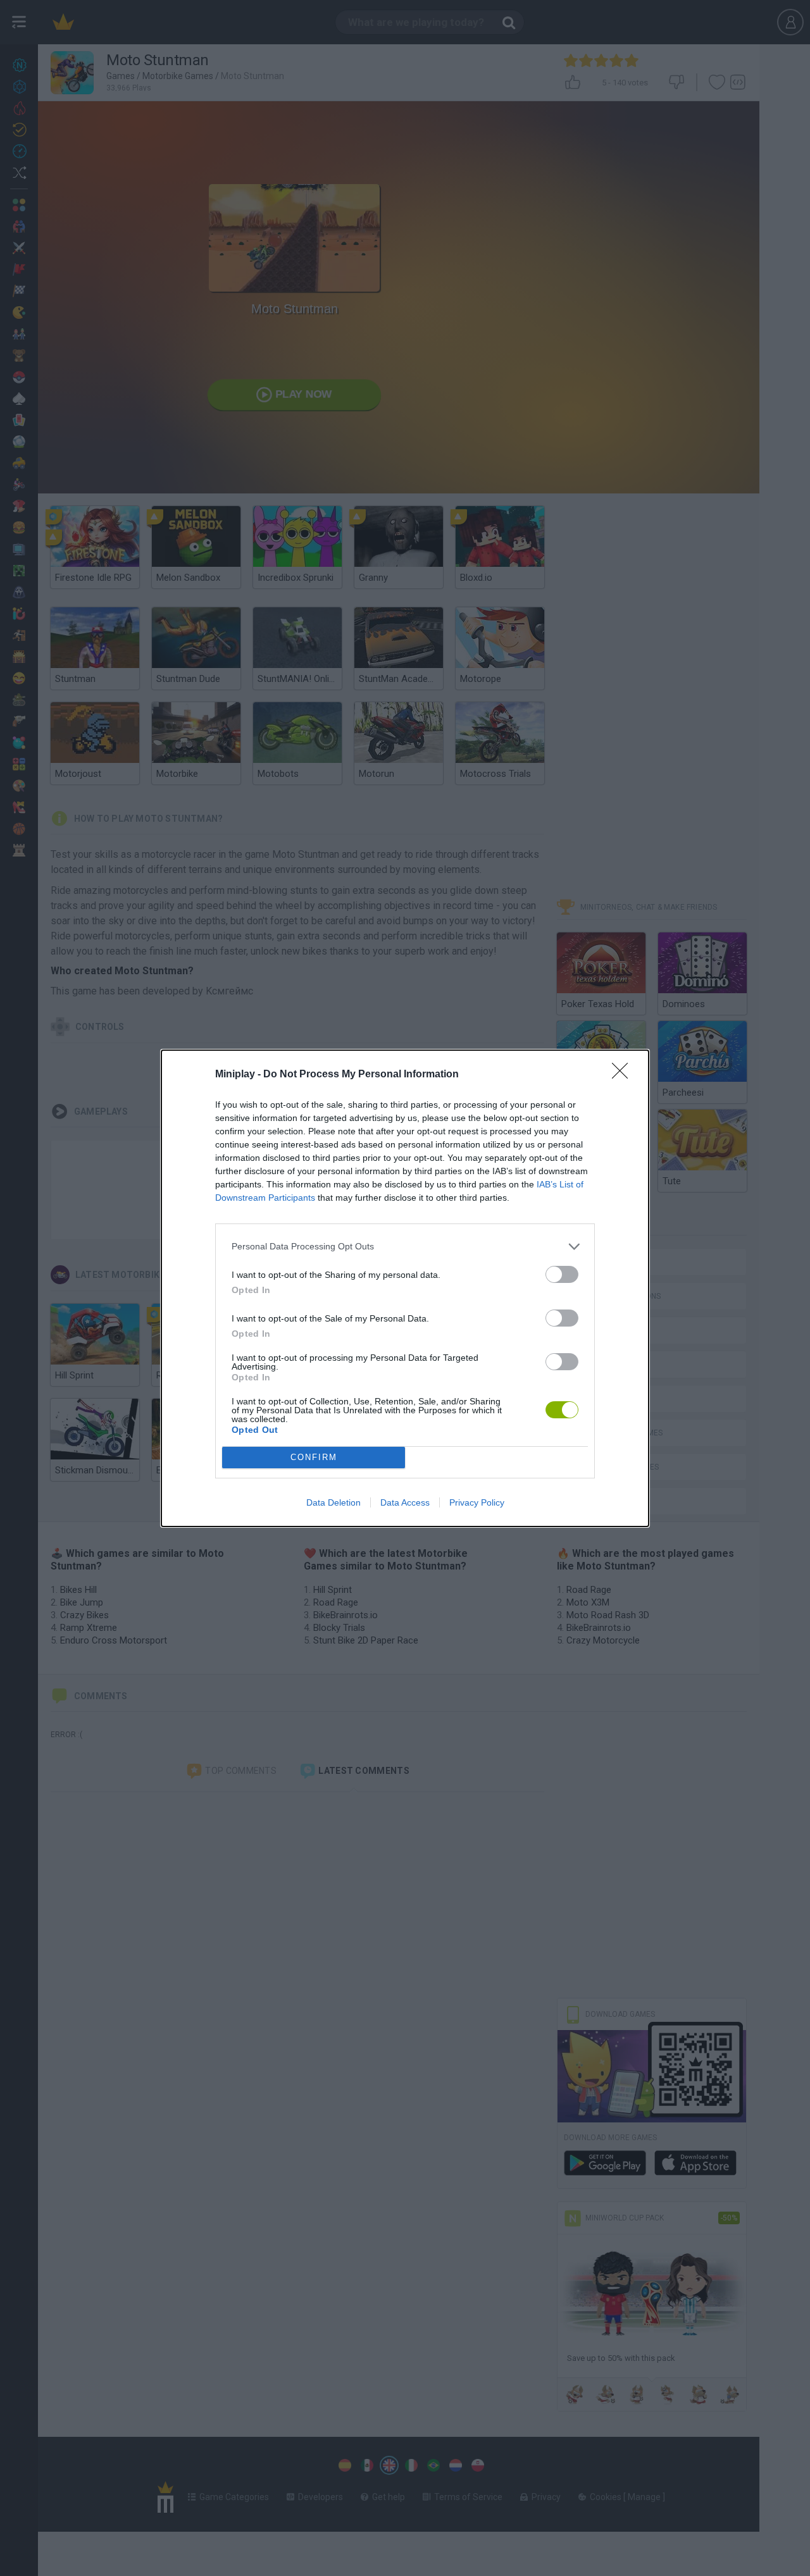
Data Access (405, 1502)
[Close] (624, 1075)
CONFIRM (314, 1457)
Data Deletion (333, 1502)
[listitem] (405, 1247)
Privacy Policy (477, 1502)
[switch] (562, 1274)
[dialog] (405, 1288)
